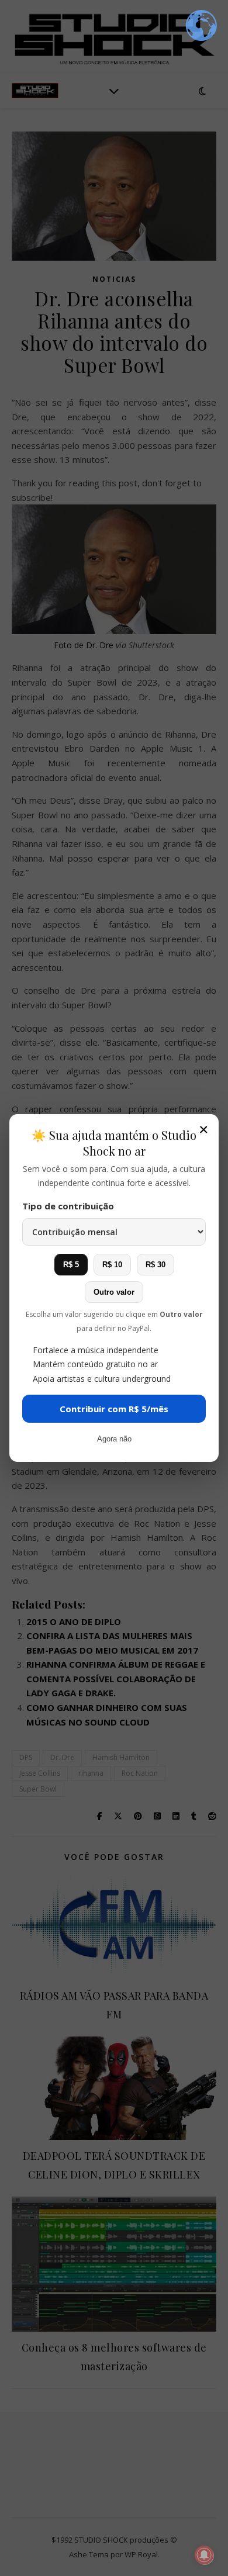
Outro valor (114, 1292)
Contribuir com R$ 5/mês (114, 1409)
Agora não (114, 1439)
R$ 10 (112, 1265)
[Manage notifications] (204, 2555)
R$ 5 (71, 1265)
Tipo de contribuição (68, 1206)
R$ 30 (156, 1265)
